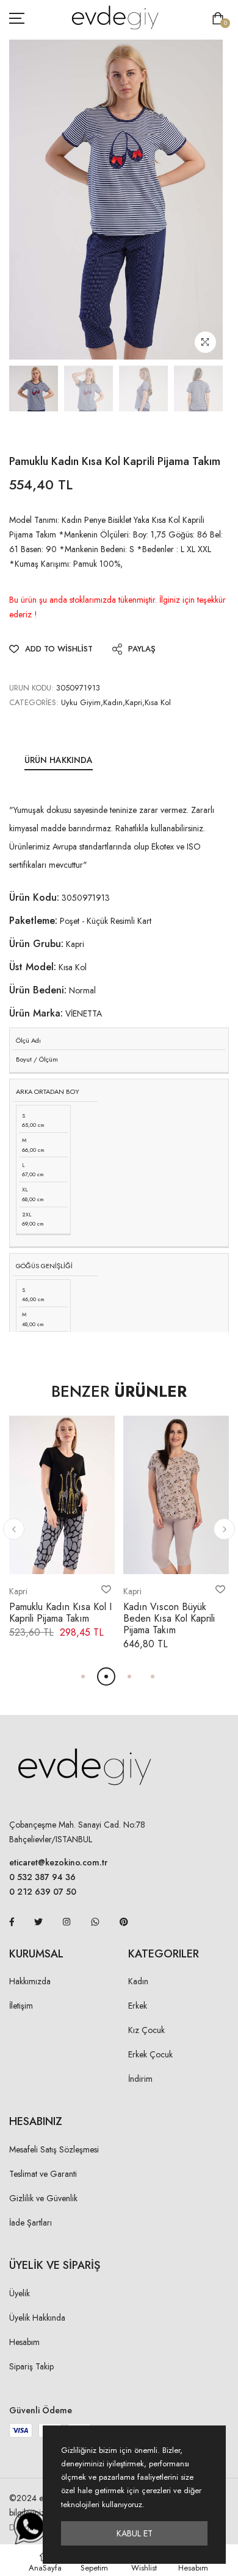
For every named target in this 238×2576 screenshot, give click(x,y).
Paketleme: (33, 921)
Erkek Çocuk (150, 2054)
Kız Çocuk (146, 2030)
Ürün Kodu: (34, 897)
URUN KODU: (31, 688)
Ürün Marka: (36, 1013)
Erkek (138, 2006)
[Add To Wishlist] (106, 1589)
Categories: (34, 702)
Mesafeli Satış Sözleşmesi (54, 2149)
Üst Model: (33, 967)
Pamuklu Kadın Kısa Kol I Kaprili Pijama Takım (60, 1613)
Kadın (138, 1981)
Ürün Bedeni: (38, 990)
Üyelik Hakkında (37, 2318)
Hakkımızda (30, 1981)
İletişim (21, 2006)
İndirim (140, 2079)
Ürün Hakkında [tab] (59, 760)
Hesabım (24, 2342)
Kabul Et (135, 2533)
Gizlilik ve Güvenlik (43, 2198)
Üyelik (20, 2293)
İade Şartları (31, 2223)
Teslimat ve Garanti (43, 2174)
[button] (14, 1529)
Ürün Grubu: (36, 944)
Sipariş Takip (31, 2366)
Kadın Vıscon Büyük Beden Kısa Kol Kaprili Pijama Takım (169, 1618)
